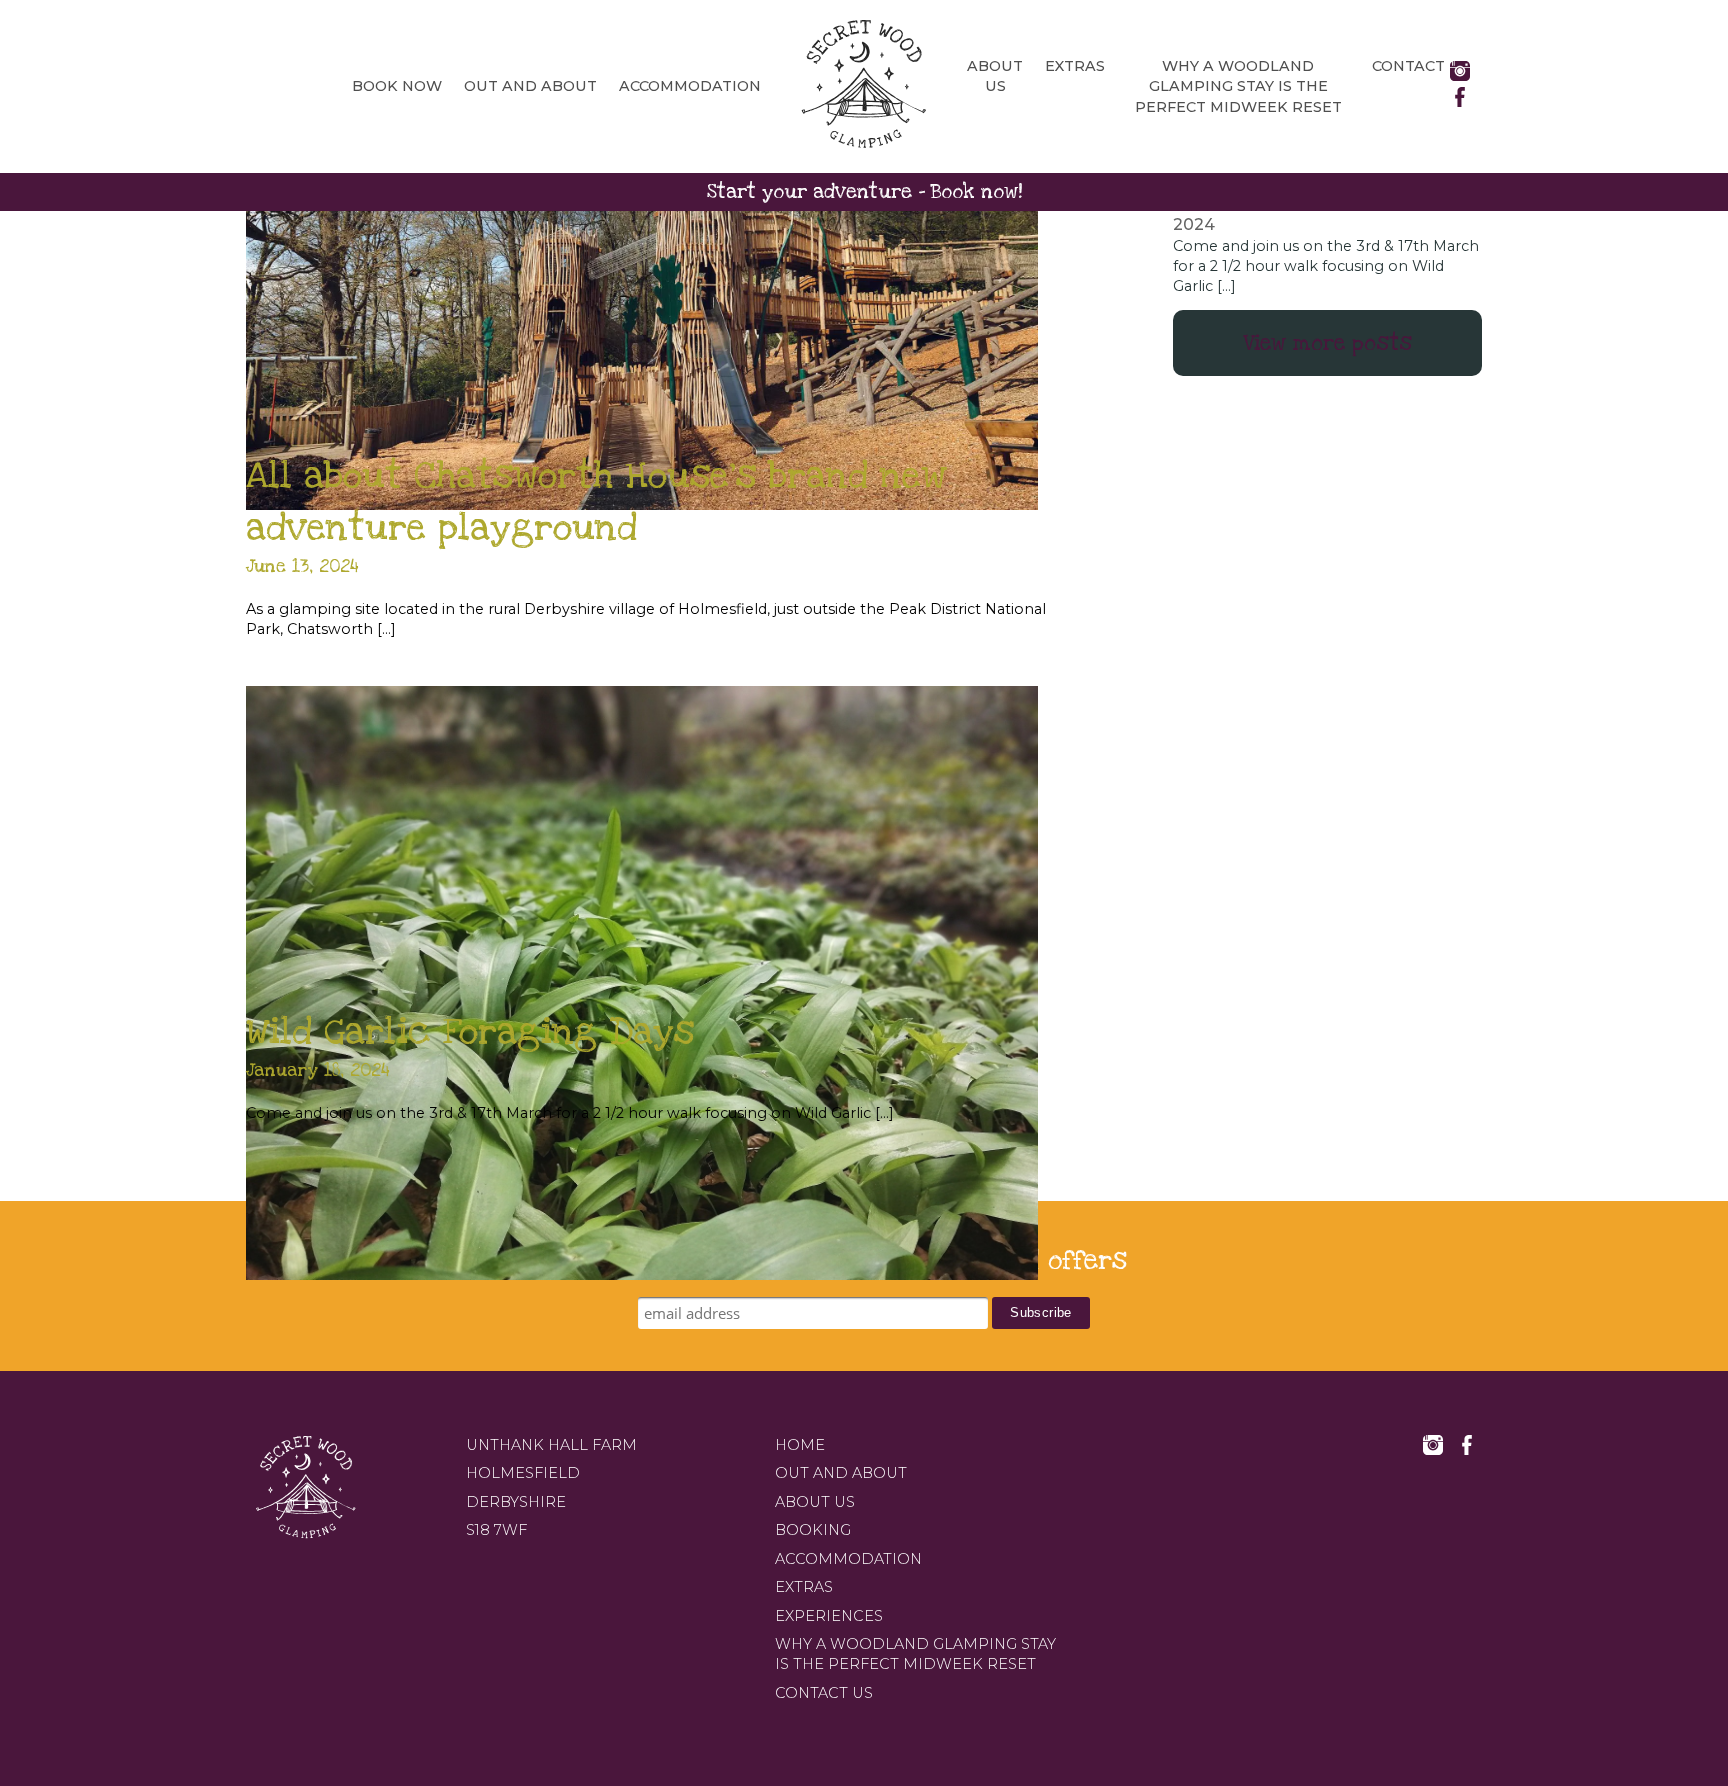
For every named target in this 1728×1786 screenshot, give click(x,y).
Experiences (829, 1616)
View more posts (1327, 343)
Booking (813, 1530)
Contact (1408, 66)
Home (800, 1445)
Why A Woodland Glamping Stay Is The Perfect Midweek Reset (1238, 86)
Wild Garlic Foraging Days (470, 1031)
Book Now (397, 86)
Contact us (824, 1693)
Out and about (530, 86)
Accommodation (690, 86)
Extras (1075, 66)
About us (815, 1502)
